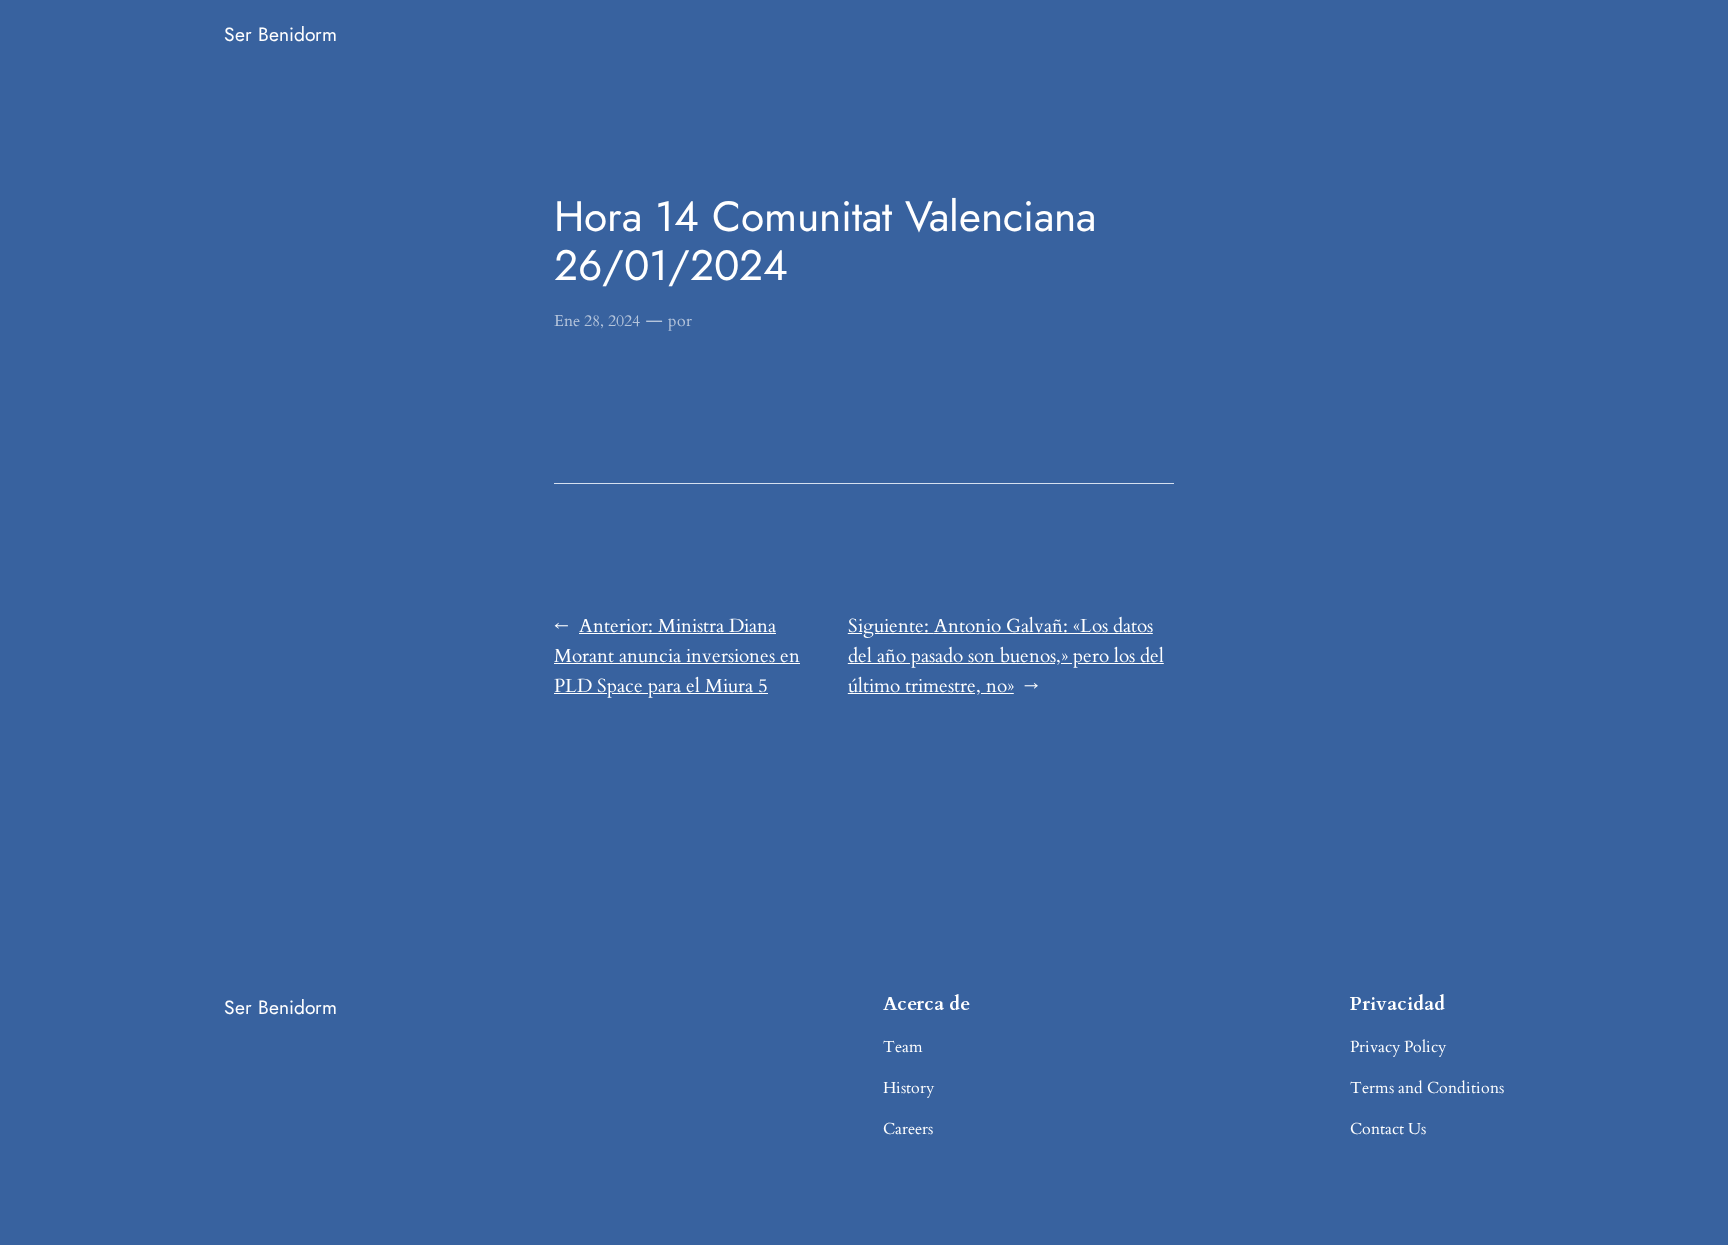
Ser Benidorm (280, 34)
